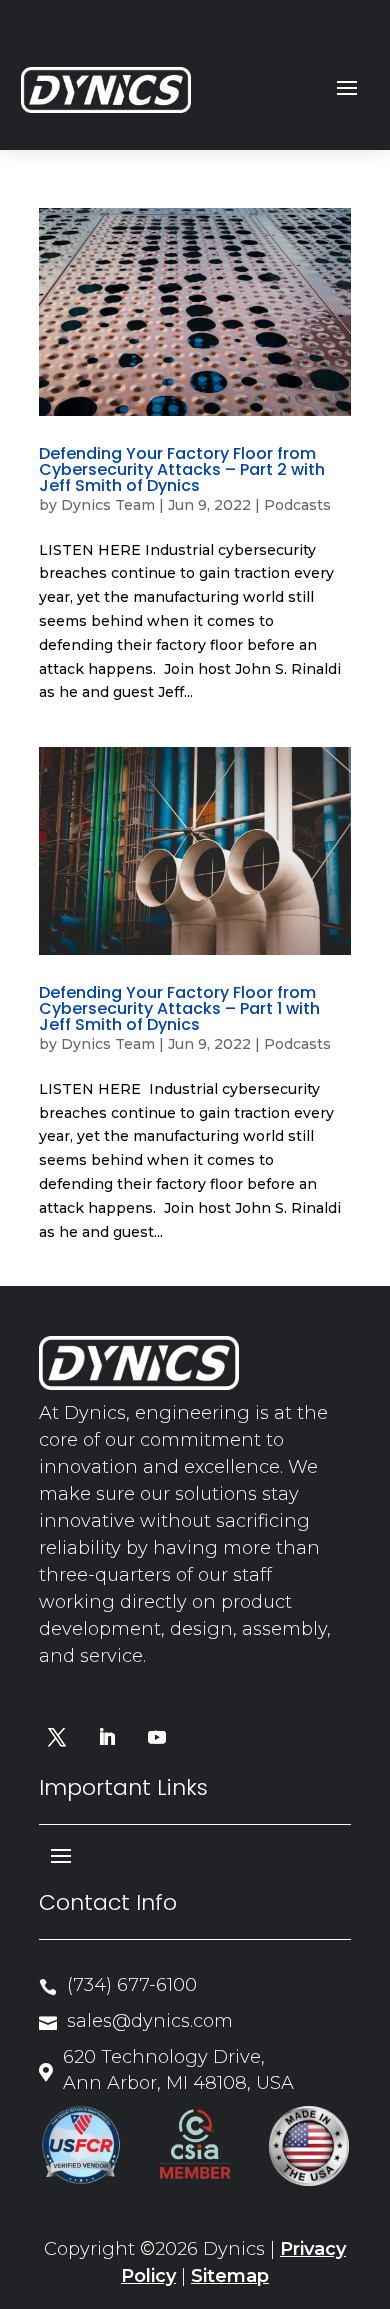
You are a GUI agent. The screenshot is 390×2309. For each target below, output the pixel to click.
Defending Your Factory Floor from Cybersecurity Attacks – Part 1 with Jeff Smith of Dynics (179, 1008)
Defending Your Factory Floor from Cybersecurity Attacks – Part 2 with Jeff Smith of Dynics (182, 469)
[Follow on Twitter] (57, 1737)
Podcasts (297, 505)
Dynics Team (108, 505)
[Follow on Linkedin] (107, 1737)
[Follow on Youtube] (157, 1737)
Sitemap (230, 2276)
